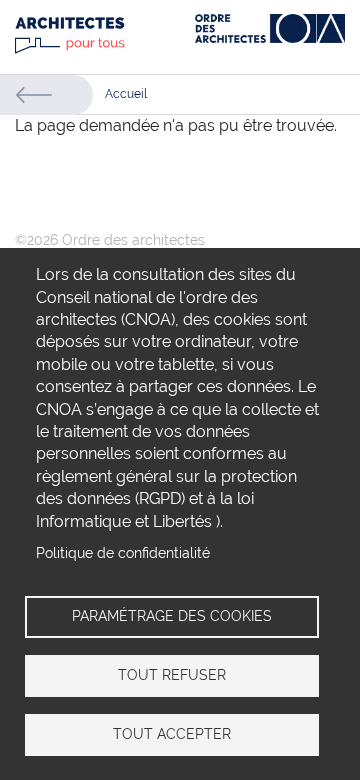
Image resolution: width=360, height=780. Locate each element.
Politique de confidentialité (123, 553)
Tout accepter (172, 734)
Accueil (126, 94)
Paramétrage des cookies (172, 616)
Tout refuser (172, 675)
